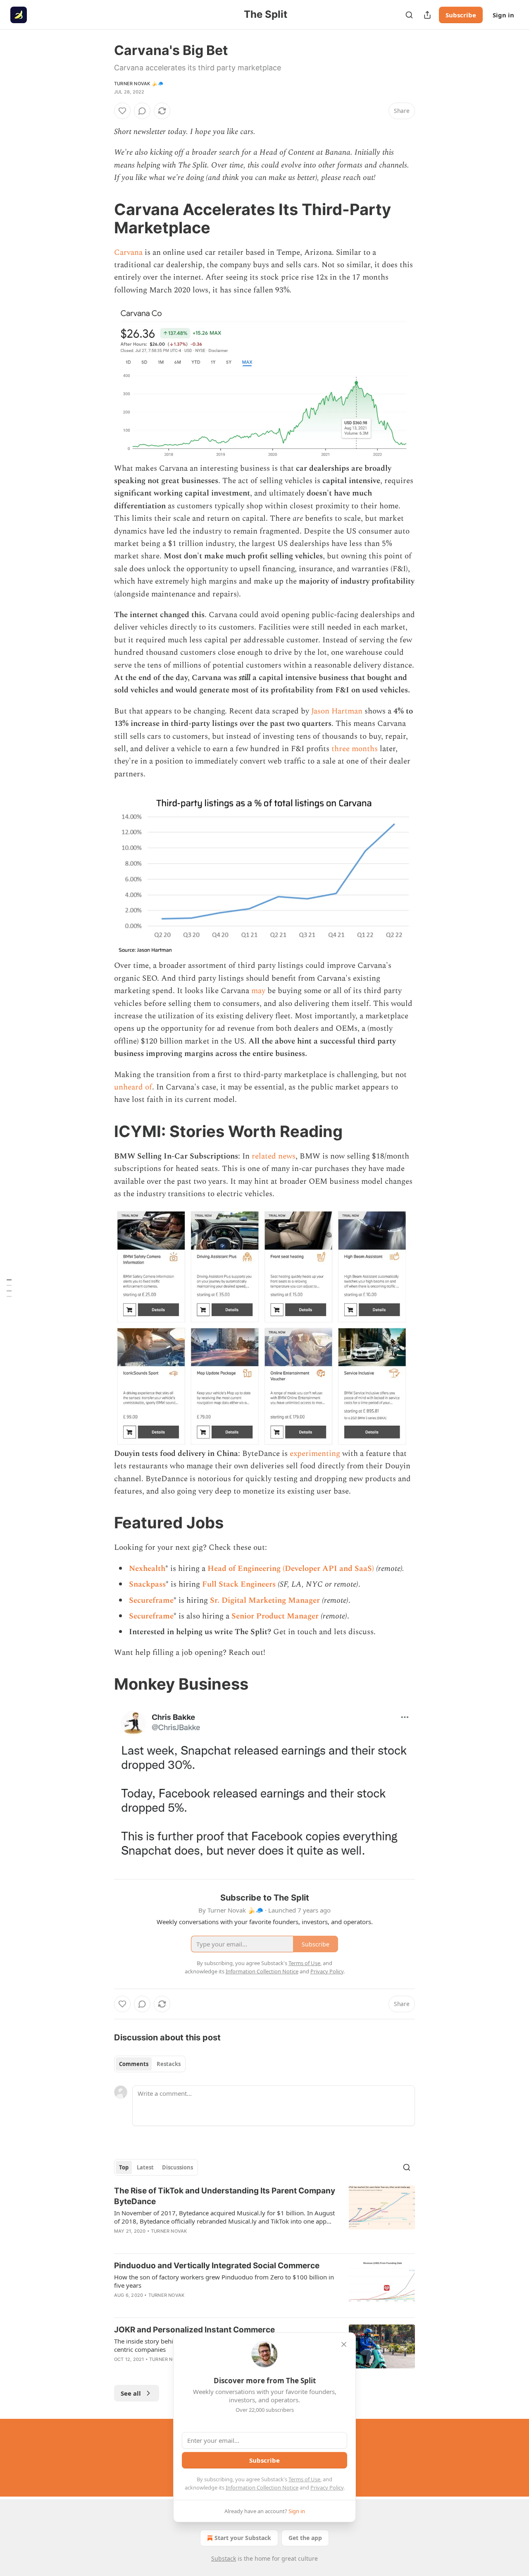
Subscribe (461, 15)
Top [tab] (124, 2167)
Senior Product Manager (275, 1616)
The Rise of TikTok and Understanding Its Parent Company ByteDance (225, 2196)
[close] (344, 2344)
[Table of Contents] (9, 1288)
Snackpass (147, 1584)
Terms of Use (304, 2479)
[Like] (122, 111)
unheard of (133, 1087)
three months (355, 749)
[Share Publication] (427, 15)
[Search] (409, 15)
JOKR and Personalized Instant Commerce (194, 2330)
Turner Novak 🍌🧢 (139, 84)
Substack (224, 2558)
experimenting (315, 1454)
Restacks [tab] (169, 2064)
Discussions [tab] (178, 2167)
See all (131, 2393)
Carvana (128, 253)
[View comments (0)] (142, 111)
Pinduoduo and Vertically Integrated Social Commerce (217, 2266)
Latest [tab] (145, 2167)
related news (274, 1156)
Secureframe (151, 1600)
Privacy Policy (327, 2487)
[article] (264, 2216)
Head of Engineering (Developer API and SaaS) (291, 1569)
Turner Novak (169, 2231)
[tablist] (150, 2064)
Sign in (503, 15)
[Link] (102, 218)
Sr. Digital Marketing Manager (265, 1600)
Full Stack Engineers (239, 1584)
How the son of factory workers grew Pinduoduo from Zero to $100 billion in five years (224, 2281)
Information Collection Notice (262, 2487)
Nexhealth (147, 1569)
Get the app (305, 2538)
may (258, 991)
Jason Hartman (337, 711)
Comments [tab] (134, 2064)
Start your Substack (243, 2538)
